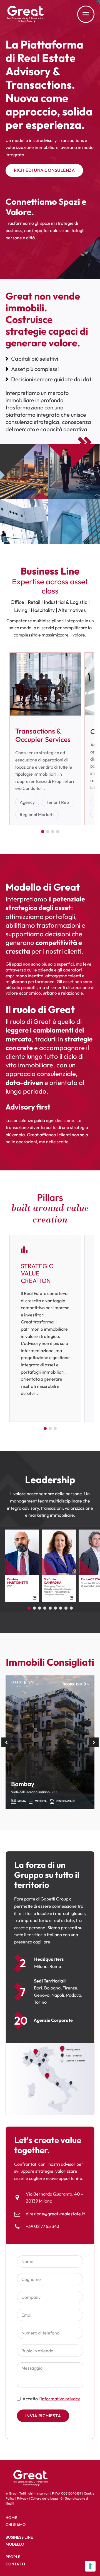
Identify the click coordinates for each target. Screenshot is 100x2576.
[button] (6, 1742)
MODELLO (15, 2544)
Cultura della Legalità (47, 2498)
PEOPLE (13, 2557)
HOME (11, 2518)
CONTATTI (15, 2564)
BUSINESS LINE (19, 2537)
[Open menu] (86, 14)
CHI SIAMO (16, 2525)
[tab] (43, 832)
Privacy (22, 2498)
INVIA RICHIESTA (43, 2416)
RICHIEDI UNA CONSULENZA (44, 170)
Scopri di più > (76, 1684)
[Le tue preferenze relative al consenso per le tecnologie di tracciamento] (90, 2566)
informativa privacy (60, 2399)
